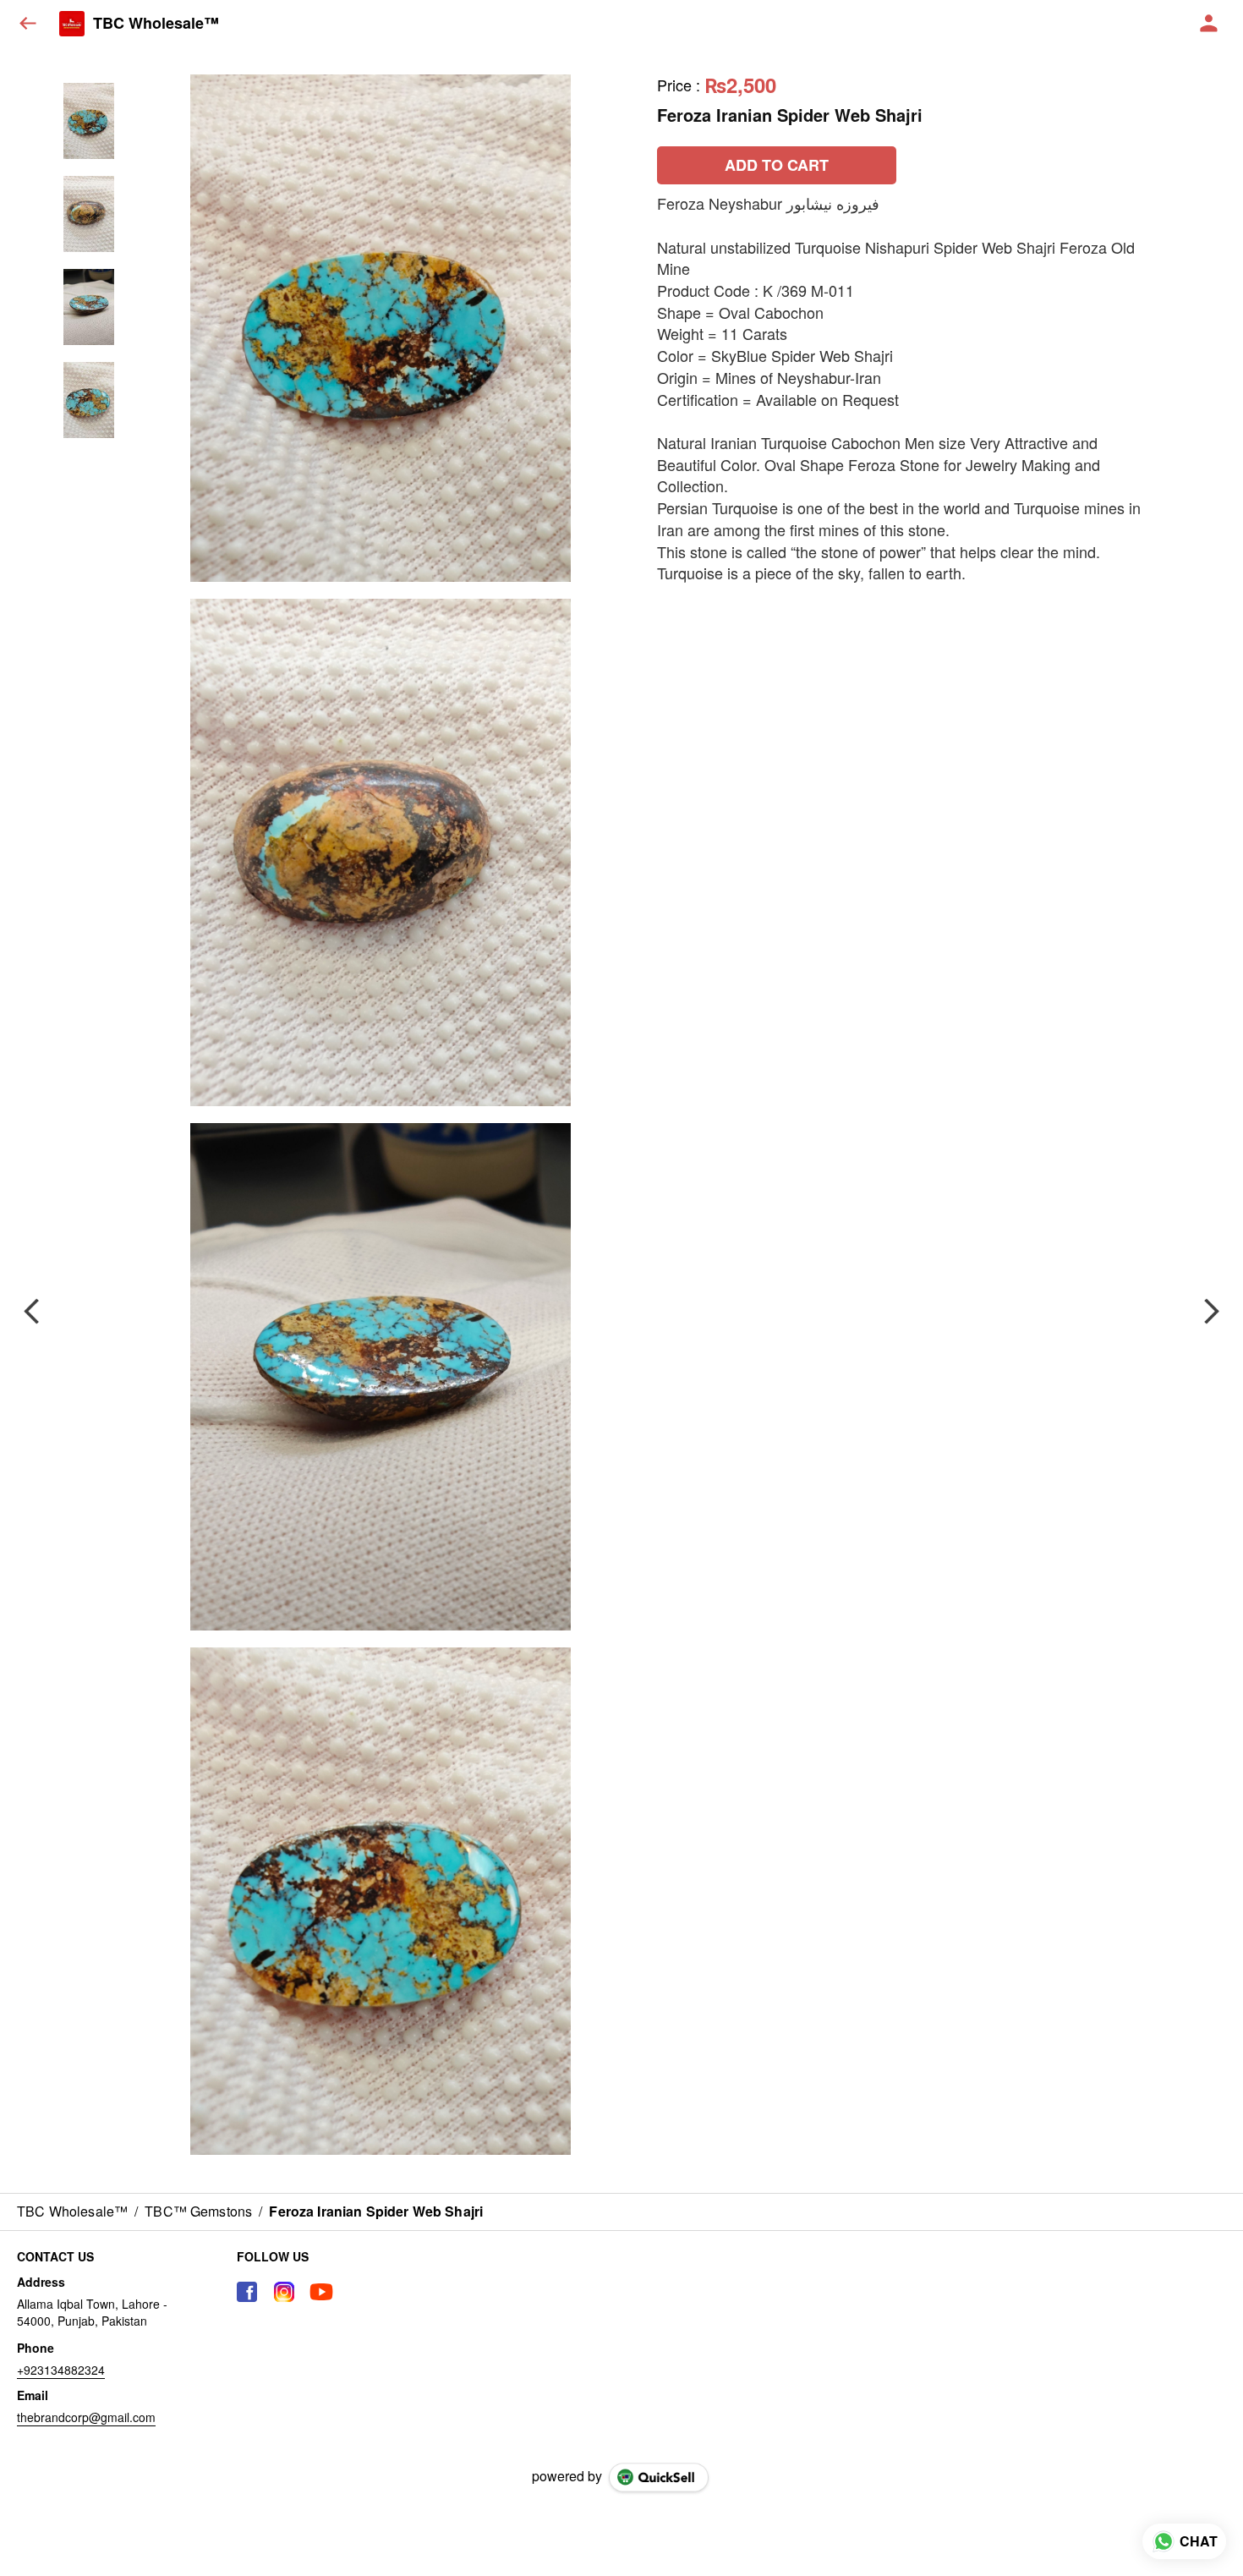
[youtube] (321, 2292)
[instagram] (284, 2292)
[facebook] (247, 2292)
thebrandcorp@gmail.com (86, 2417)
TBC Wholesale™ (156, 24)
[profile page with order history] (1209, 24)
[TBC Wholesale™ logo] (72, 24)
